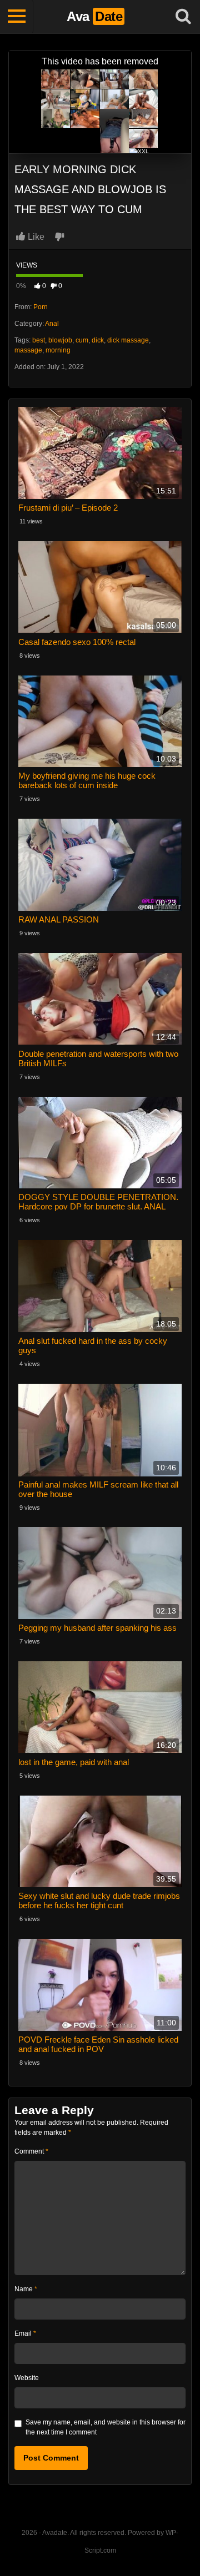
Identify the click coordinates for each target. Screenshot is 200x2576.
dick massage (128, 340)
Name (26, 2289)
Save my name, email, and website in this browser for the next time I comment (106, 2427)
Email (25, 2333)
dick (98, 340)
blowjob (60, 340)
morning (58, 350)
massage (28, 350)
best (39, 340)
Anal (52, 324)
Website (27, 2378)
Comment (31, 2151)
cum (82, 340)
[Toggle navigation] (17, 17)
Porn (41, 307)
